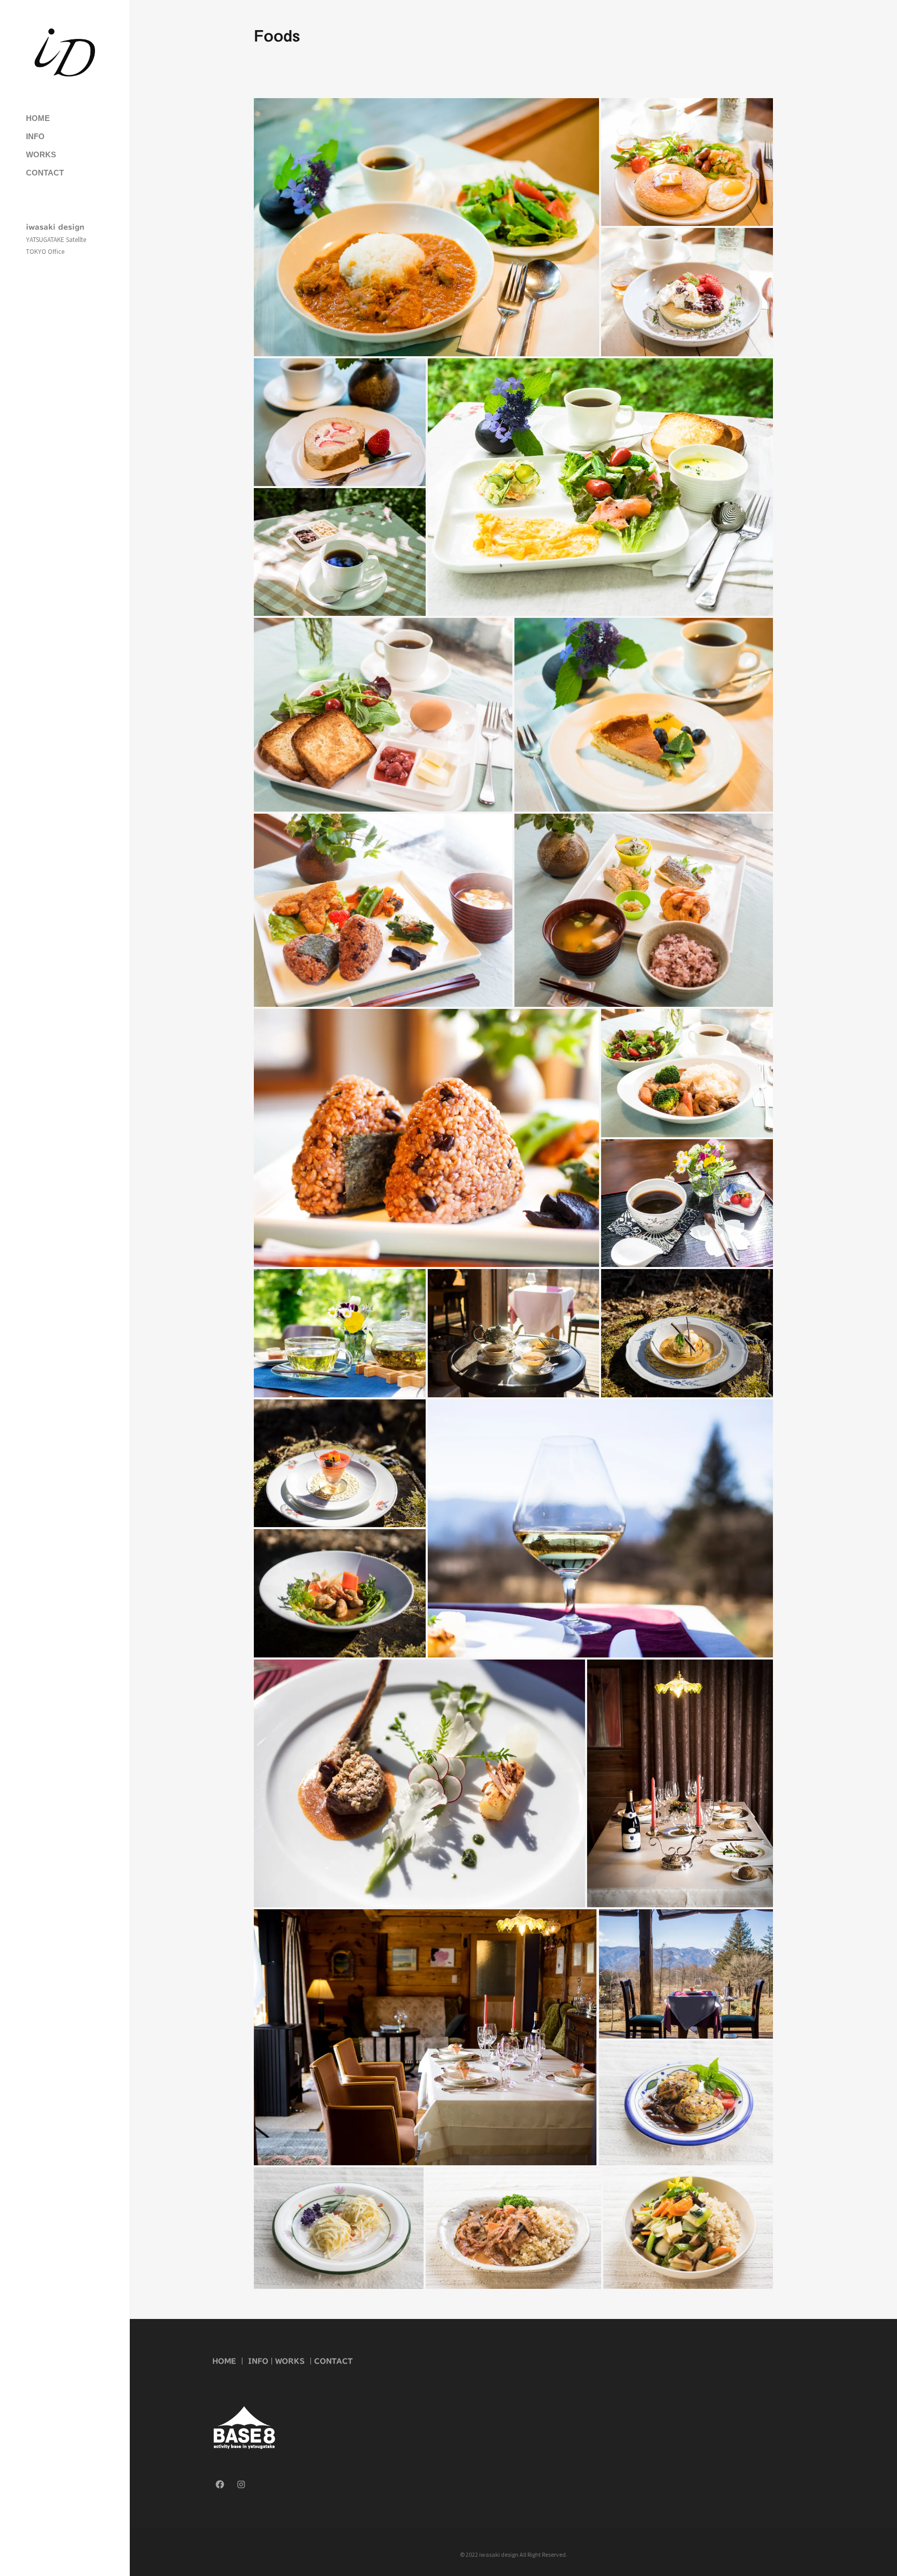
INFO (258, 2361)
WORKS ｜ (295, 2361)
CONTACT (333, 2361)
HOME (224, 2361)
